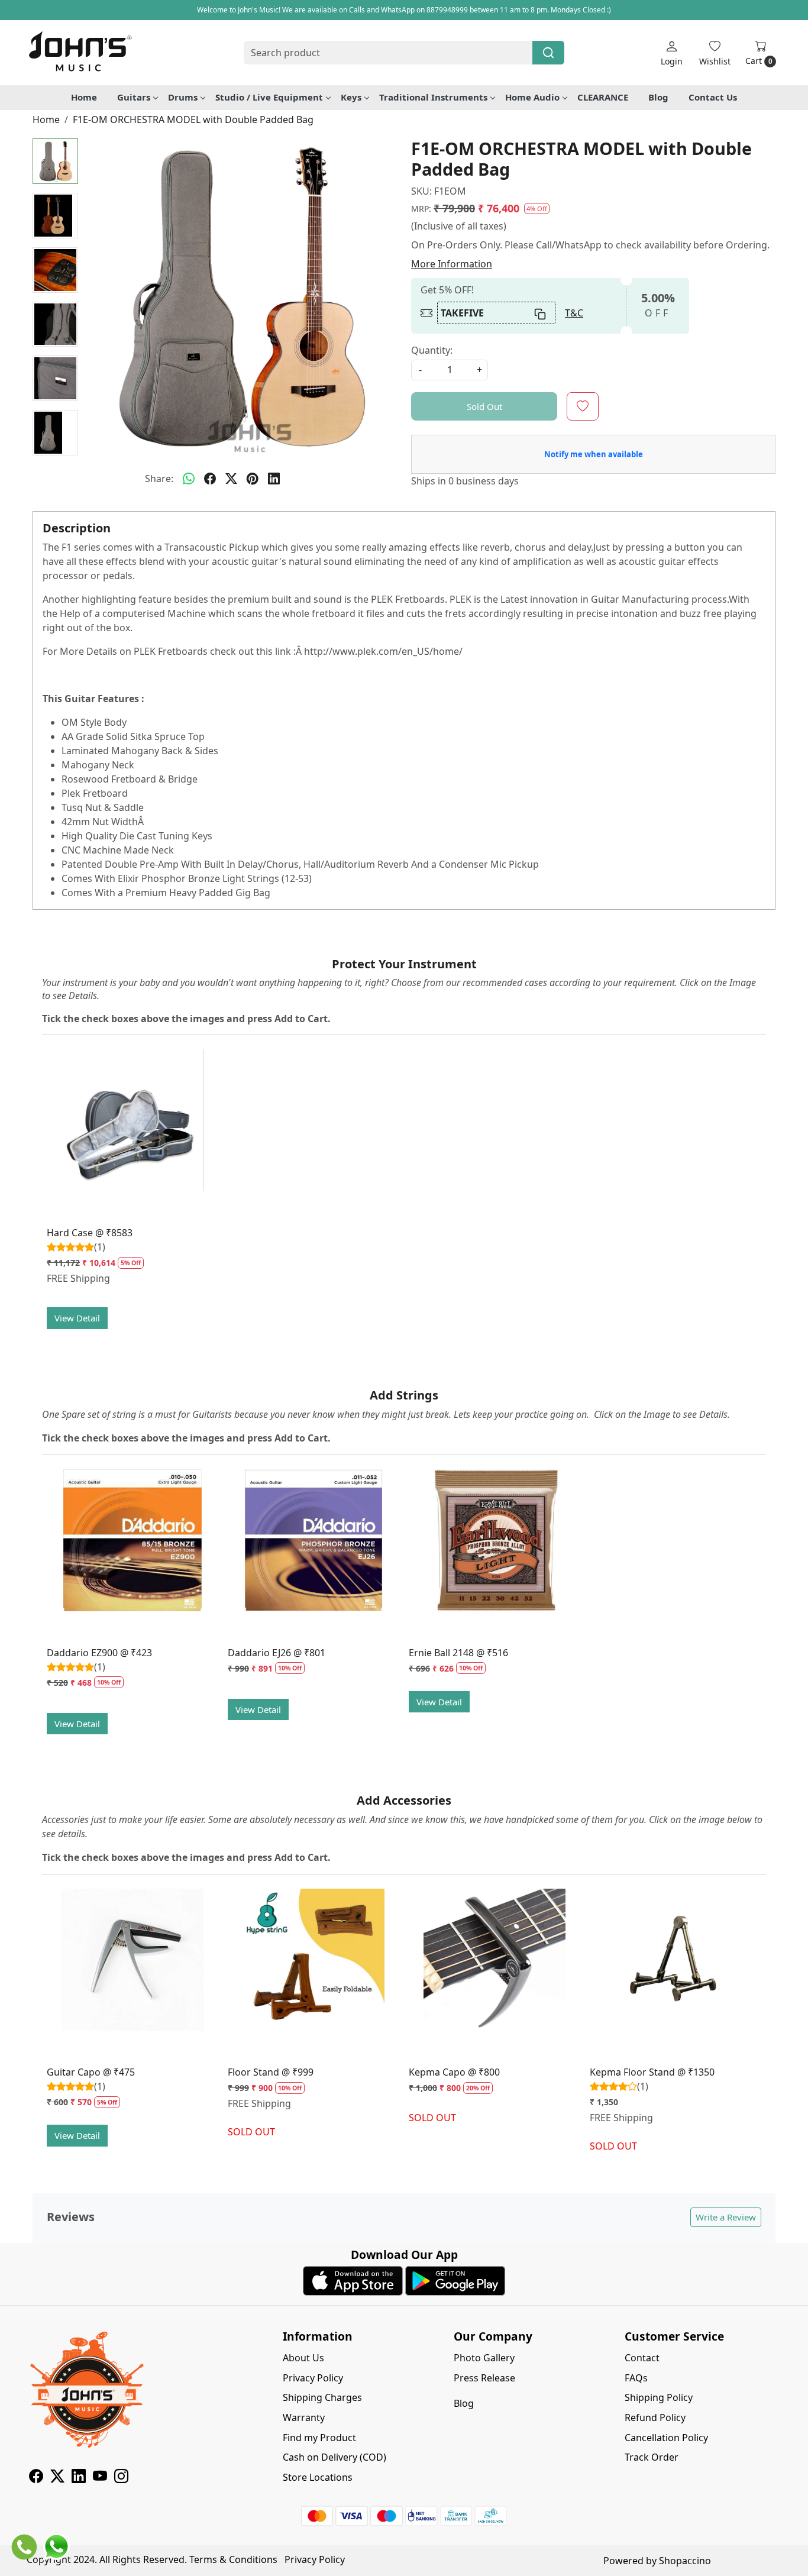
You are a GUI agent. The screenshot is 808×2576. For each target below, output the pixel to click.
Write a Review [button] (726, 2217)
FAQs (636, 2378)
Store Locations (318, 2477)
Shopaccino (685, 2561)
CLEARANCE (603, 97)
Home (84, 97)
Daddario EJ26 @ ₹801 (277, 1653)
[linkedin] (274, 479)
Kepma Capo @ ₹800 (454, 2072)
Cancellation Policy (666, 2438)
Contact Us (713, 97)
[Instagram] (121, 2478)
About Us (303, 2358)
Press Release (484, 2378)
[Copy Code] (541, 313)
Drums (183, 97)
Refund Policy (655, 2417)
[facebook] (210, 479)
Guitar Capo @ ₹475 (91, 2072)
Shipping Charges (322, 2397)
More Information (452, 264)
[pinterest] (253, 479)
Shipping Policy (659, 2397)
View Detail (77, 1318)
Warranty (304, 2417)
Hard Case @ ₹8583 (90, 1233)
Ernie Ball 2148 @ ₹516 (458, 1653)
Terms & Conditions (233, 2559)
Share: (159, 479)
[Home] (80, 53)
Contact (642, 2358)
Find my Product (319, 2438)
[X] (57, 2478)
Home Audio (532, 97)
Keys (351, 97)
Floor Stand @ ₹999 (271, 2072)
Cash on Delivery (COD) (334, 2457)
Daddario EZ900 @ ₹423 (99, 1653)
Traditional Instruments (433, 97)
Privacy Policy (313, 2378)
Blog (658, 97)
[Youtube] (100, 2478)
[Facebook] (36, 2478)
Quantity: (432, 350)
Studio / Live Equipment (269, 97)
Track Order (652, 2457)
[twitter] (231, 479)
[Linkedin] (79, 2478)
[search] (548, 53)
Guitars (134, 97)
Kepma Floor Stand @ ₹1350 (652, 2072)
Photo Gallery (484, 2358)
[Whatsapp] (189, 479)
